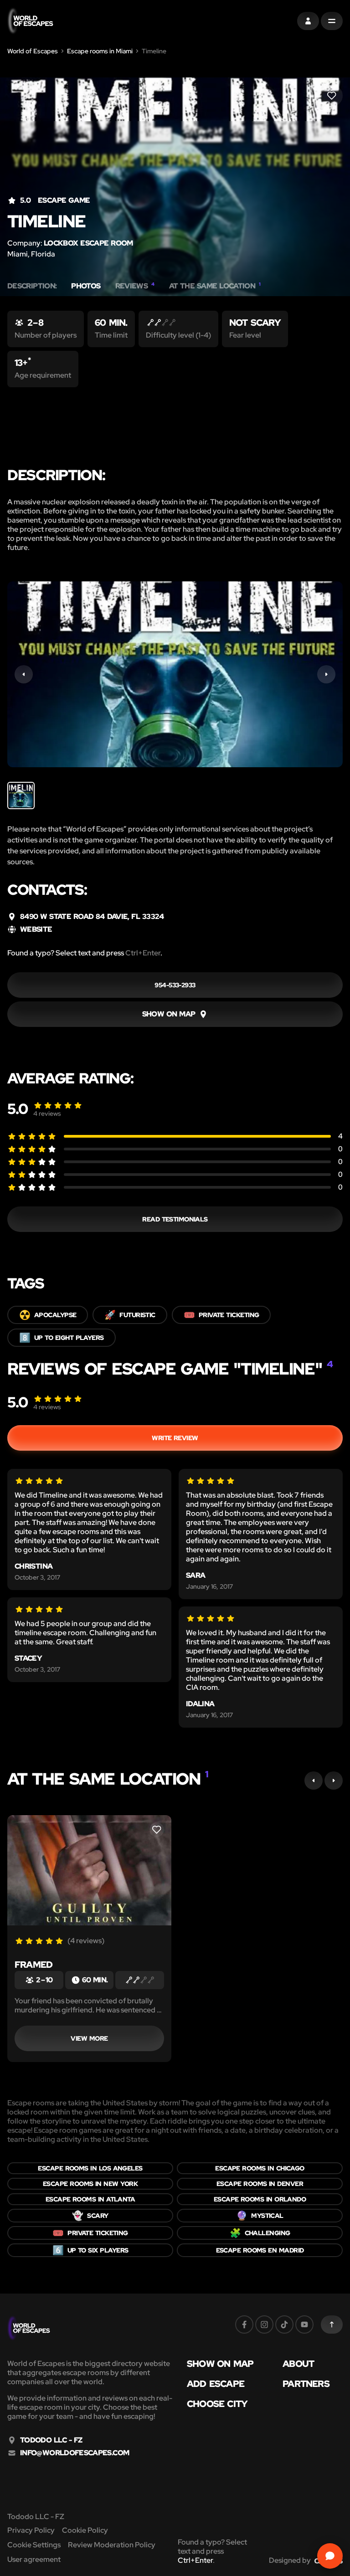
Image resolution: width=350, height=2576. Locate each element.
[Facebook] (244, 2325)
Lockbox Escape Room (88, 243)
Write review (175, 1438)
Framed (33, 1965)
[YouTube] (304, 2325)
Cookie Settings (34, 2545)
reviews (47, 1114)
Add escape (216, 2384)
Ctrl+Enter (143, 953)
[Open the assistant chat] (330, 2556)
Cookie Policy (85, 2530)
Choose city (217, 2404)
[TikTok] (284, 2325)
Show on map (220, 2364)
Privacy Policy (31, 2530)
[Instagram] (264, 2325)
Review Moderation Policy (112, 2545)
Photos (86, 286)
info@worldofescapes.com (75, 2453)
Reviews (135, 286)
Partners (306, 2384)
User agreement (34, 2559)
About (298, 2364)
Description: (32, 286)
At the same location (215, 286)
